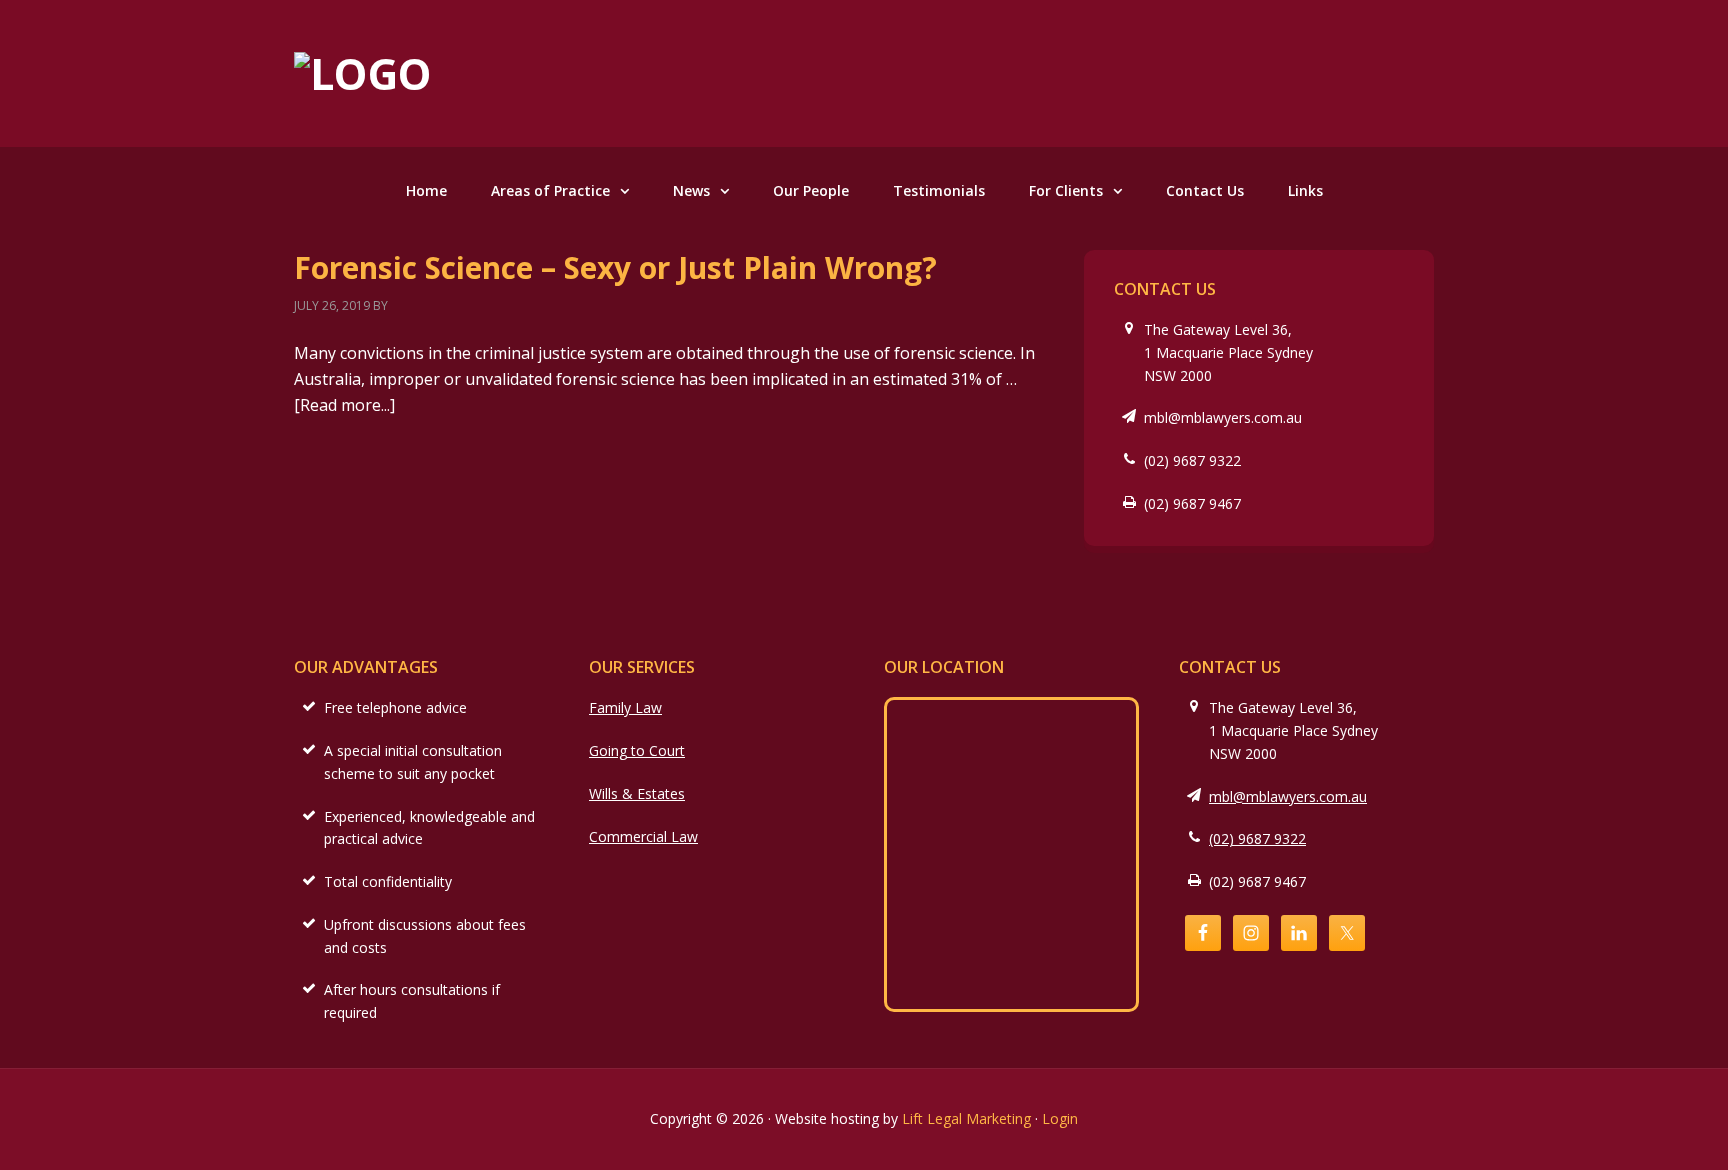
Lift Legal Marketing (966, 1118)
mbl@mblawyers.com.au (1223, 417)
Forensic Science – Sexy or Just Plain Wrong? (615, 267)
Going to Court (637, 750)
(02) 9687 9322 (1192, 460)
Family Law (625, 707)
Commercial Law (643, 836)
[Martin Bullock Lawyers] (363, 73)
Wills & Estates (637, 793)
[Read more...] (344, 405)
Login (1060, 1118)
